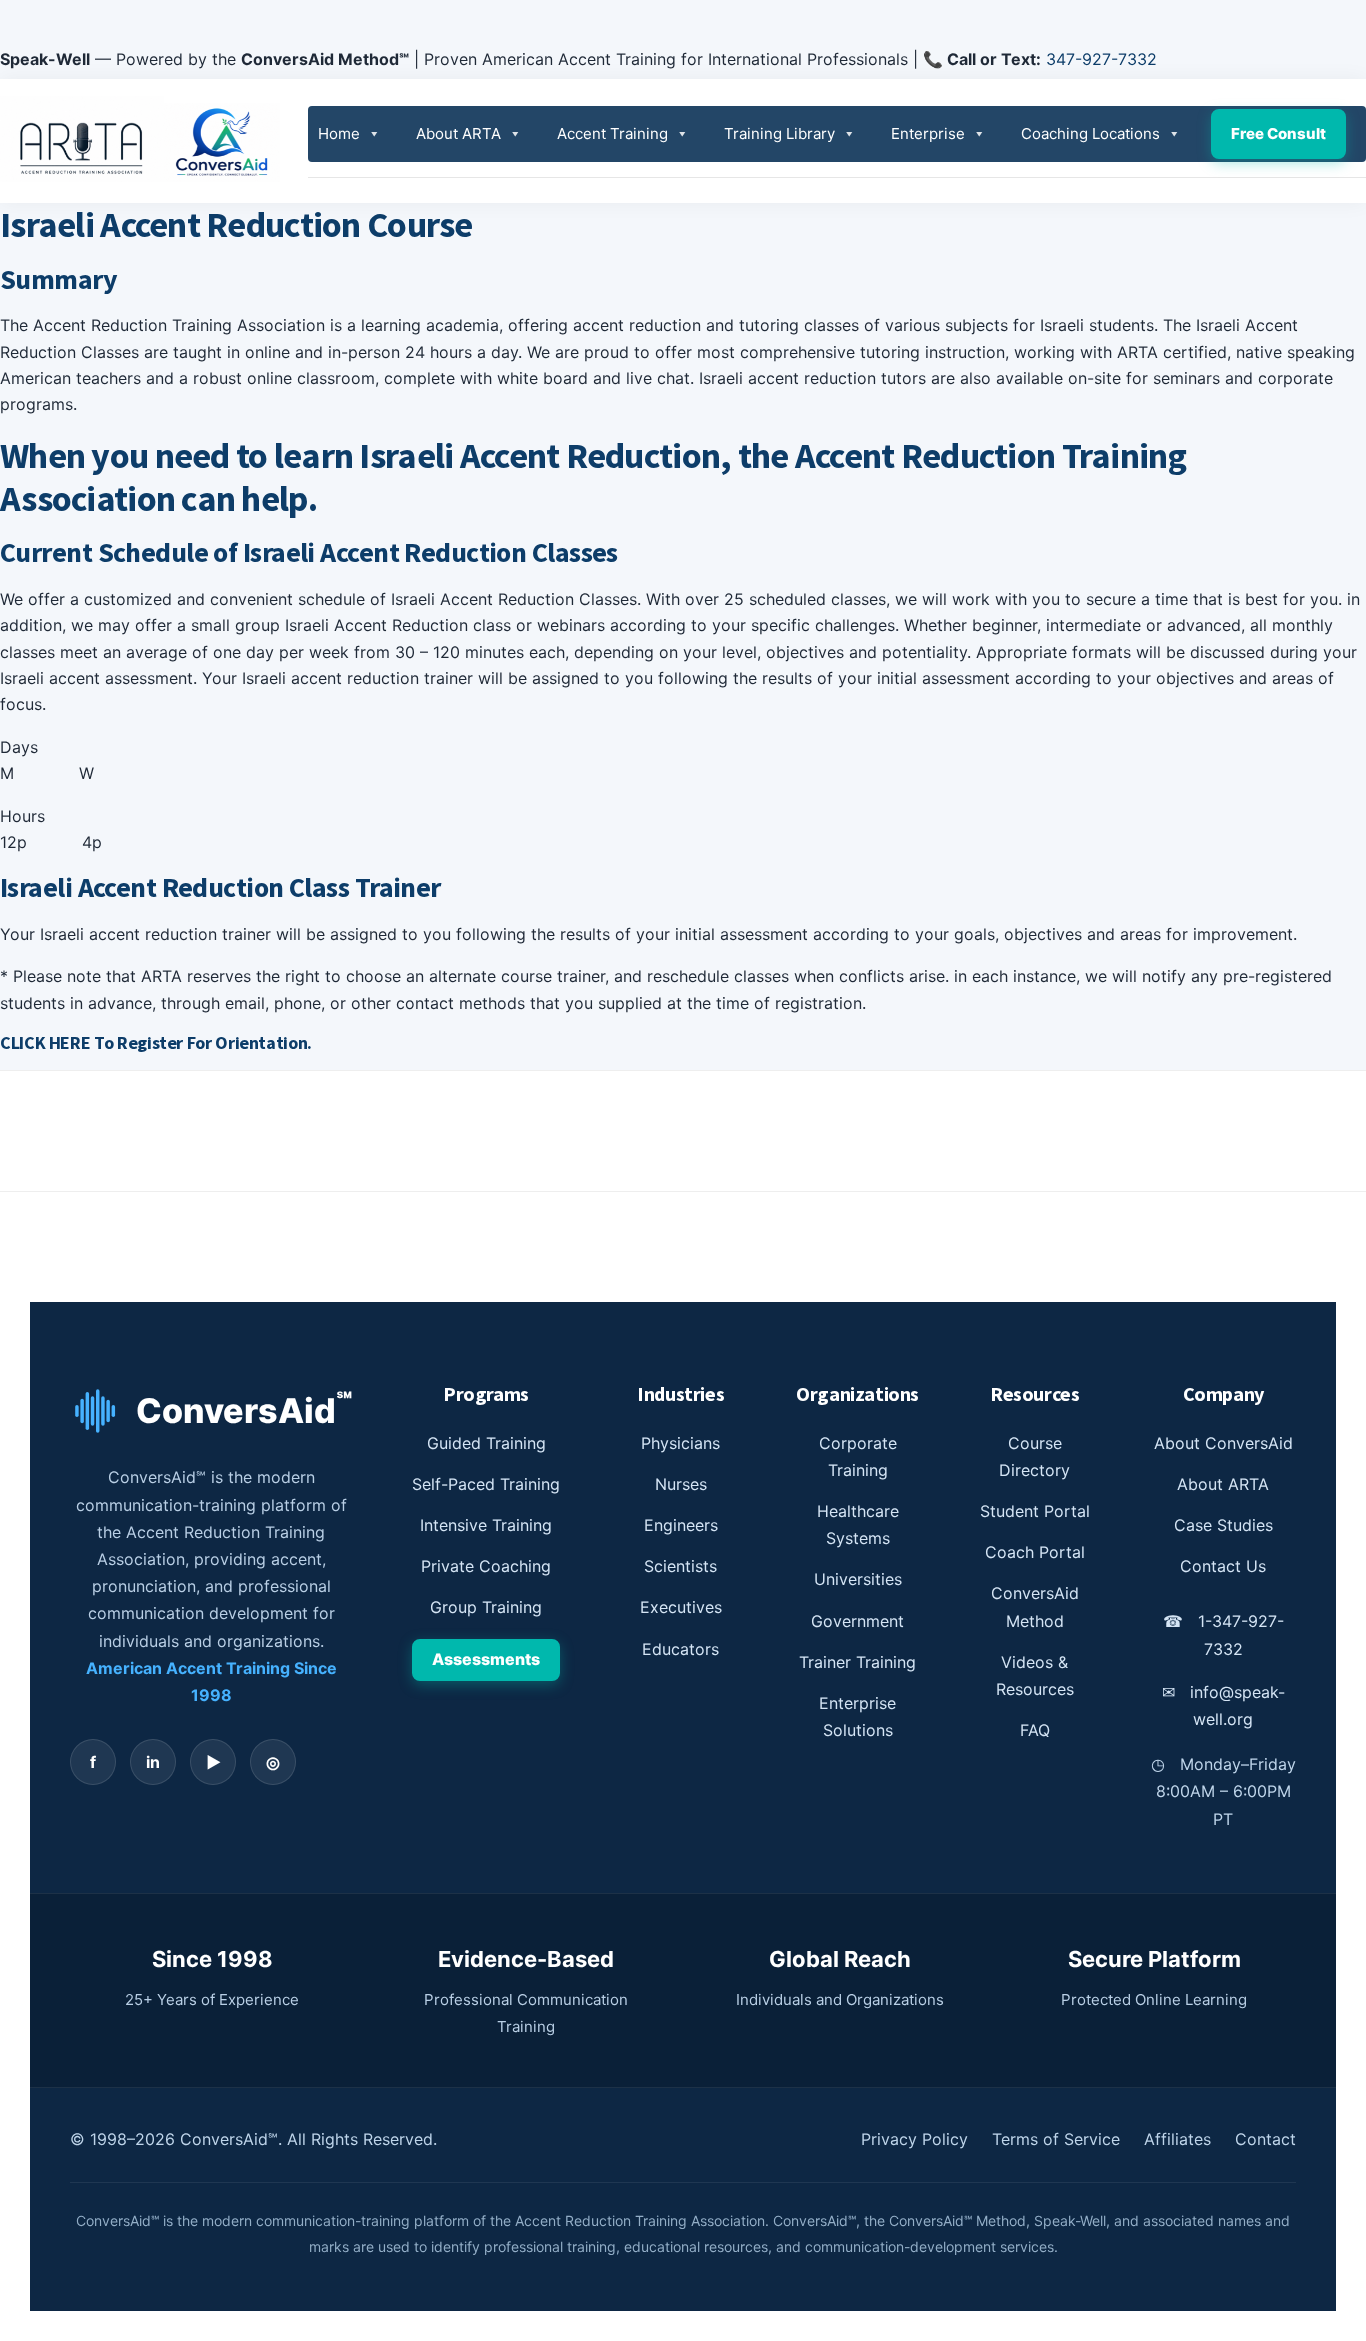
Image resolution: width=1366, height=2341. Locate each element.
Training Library (779, 133)
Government (857, 1621)
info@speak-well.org (1223, 1705)
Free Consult (1278, 133)
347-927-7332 (1101, 59)
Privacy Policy (914, 2139)
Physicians (680, 1443)
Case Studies (1223, 1525)
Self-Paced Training (486, 1484)
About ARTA (458, 133)
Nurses (681, 1484)
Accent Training (612, 133)
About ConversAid (1223, 1443)
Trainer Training (857, 1662)
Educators (680, 1649)
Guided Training (486, 1443)
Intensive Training (486, 1525)
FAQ (1035, 1730)
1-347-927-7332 (1223, 1634)
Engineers (681, 1525)
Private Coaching (486, 1566)
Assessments (486, 1659)
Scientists (680, 1566)
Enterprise (928, 133)
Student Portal (1035, 1511)
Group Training (486, 1607)
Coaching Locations (1090, 133)
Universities (858, 1579)
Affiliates (1177, 2139)
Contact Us (1223, 1566)
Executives (681, 1607)
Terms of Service (1056, 2139)
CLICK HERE (47, 1042)
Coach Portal (1035, 1552)
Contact (1265, 2139)
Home (339, 133)
